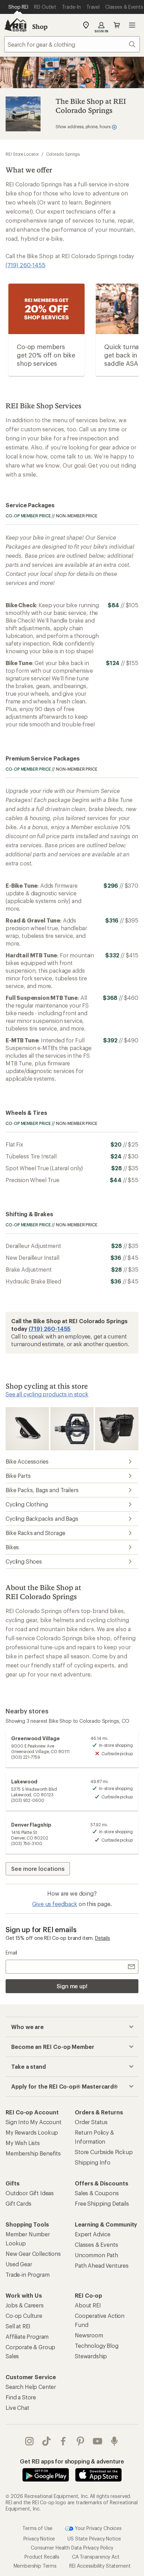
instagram (30, 2441)
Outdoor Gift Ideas (30, 2193)
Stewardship (91, 2356)
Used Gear (19, 2264)
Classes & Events (96, 2245)
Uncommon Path (96, 2255)
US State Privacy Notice (94, 2539)
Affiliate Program (27, 2336)
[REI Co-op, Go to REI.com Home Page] (15, 25)
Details (103, 1938)
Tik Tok (47, 2441)
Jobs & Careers (25, 2305)
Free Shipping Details (102, 2203)
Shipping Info (93, 2162)
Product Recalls (42, 2557)
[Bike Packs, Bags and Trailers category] (116, 1428)
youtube (98, 2441)
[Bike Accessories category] (27, 1428)
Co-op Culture (24, 2316)
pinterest (81, 2441)
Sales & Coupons (97, 2193)
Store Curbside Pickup (104, 2152)
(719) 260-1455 (26, 265)
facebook (63, 2441)
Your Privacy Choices (98, 2528)
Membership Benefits (33, 2153)
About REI (88, 2305)
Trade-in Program (27, 2274)
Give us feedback (55, 1904)
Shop (40, 26)
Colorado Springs (63, 154)
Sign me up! (72, 1986)
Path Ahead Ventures (102, 2265)
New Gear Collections (33, 2254)
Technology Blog (97, 2346)
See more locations (38, 1869)
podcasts (114, 2441)
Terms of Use (37, 2528)
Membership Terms (35, 2566)
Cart (117, 25)
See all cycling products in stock (47, 1394)
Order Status (91, 2122)
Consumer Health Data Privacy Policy (72, 2548)
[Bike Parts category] (72, 1428)
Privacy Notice (39, 2539)
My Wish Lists (23, 2143)
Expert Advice (93, 2234)
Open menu (132, 25)
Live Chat (17, 2408)
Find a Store (21, 2397)
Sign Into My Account (34, 2122)
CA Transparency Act (96, 2557)
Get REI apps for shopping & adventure (72, 2461)
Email (11, 1953)
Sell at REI (18, 2326)
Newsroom (89, 2335)
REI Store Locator (22, 154)
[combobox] (72, 44)
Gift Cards (18, 2203)
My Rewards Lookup (32, 2132)
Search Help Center (31, 2387)
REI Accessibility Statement (100, 2566)
